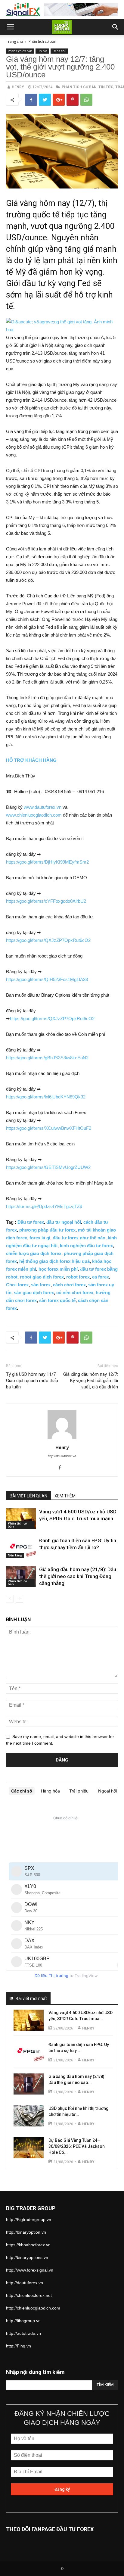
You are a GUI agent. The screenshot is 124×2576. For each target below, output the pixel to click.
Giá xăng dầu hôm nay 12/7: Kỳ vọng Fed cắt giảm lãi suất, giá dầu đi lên (91, 1381)
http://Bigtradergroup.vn (29, 2219)
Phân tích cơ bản (42, 41)
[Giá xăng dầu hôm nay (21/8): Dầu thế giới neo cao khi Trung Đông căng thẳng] (21, 1576)
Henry (18, 87)
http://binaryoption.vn (26, 2232)
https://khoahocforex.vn (28, 2245)
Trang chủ (14, 41)
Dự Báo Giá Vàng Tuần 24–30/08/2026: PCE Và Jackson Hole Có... (77, 2146)
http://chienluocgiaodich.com (33, 2308)
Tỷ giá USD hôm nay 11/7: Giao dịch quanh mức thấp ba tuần (32, 1381)
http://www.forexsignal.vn (30, 2270)
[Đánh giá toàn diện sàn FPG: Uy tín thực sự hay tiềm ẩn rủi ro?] (21, 1548)
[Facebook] (62, 1468)
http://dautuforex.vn (62, 1456)
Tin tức (42, 51)
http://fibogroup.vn (23, 2321)
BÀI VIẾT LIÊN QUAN (28, 1496)
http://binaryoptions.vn (27, 2257)
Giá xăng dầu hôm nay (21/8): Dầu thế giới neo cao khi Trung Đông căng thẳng (78, 1576)
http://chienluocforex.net (29, 2295)
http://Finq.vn (19, 2346)
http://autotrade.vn (23, 2333)
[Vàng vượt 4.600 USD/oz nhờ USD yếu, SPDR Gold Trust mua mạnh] (21, 1519)
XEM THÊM (65, 1496)
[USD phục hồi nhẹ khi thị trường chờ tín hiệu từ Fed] (29, 2116)
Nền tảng (15, 1555)
